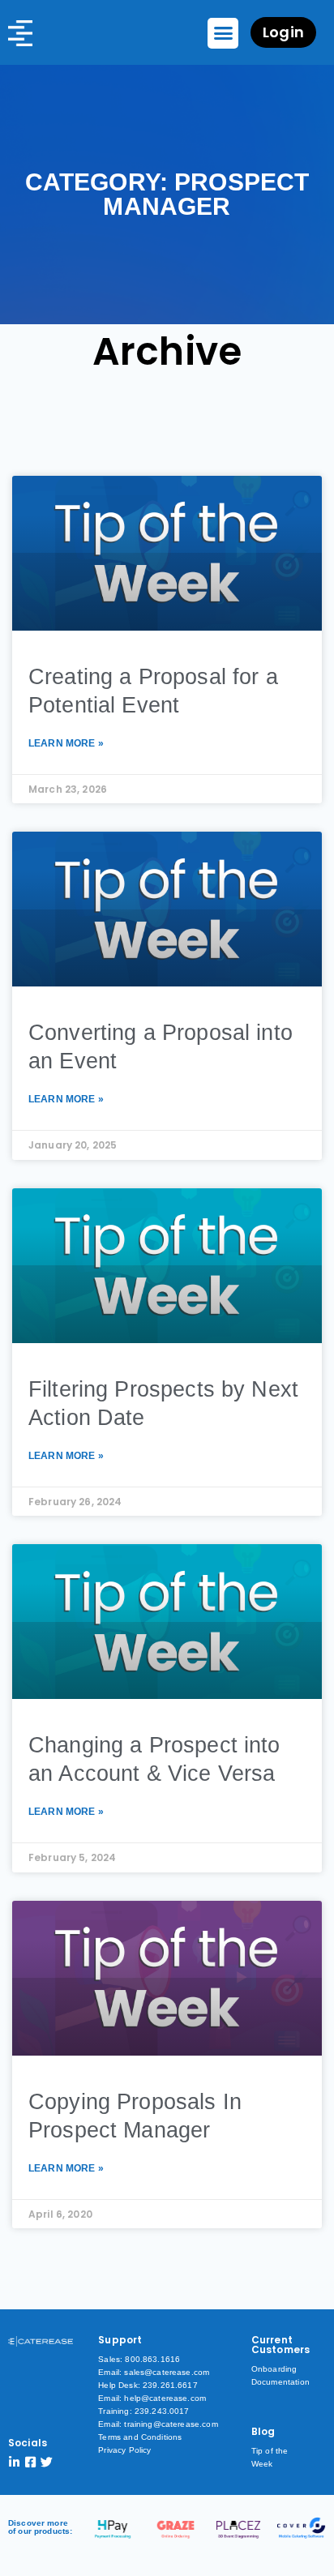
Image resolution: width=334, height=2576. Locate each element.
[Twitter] (47, 2462)
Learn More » (66, 743)
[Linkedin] (14, 2462)
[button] (223, 33)
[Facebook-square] (30, 2462)
